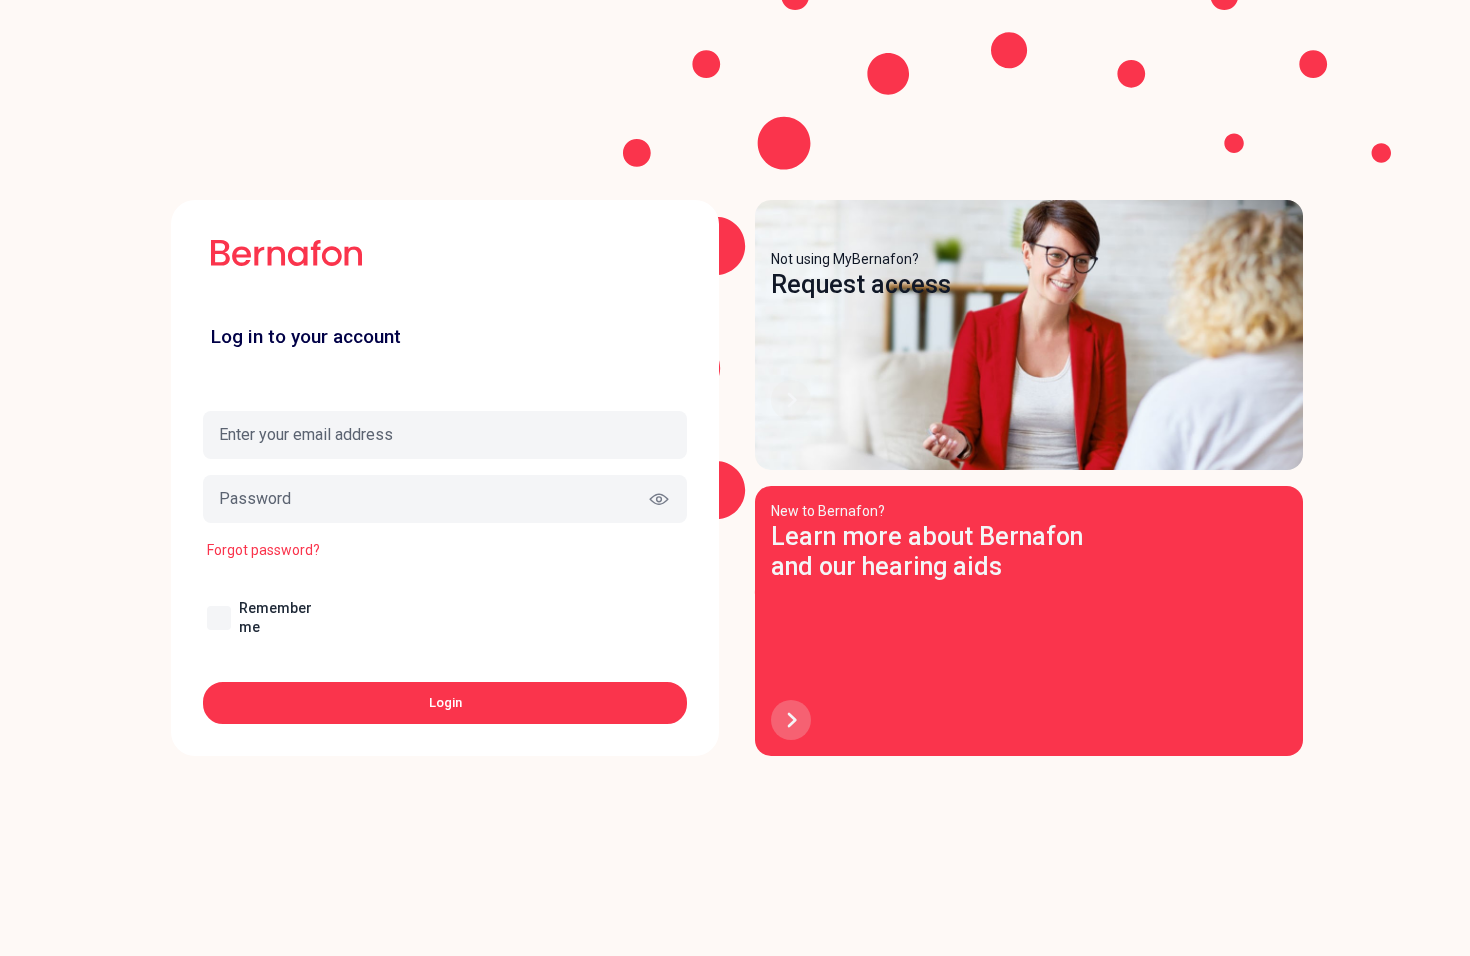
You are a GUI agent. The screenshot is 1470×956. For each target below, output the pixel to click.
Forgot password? (263, 550)
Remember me (275, 618)
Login (445, 702)
